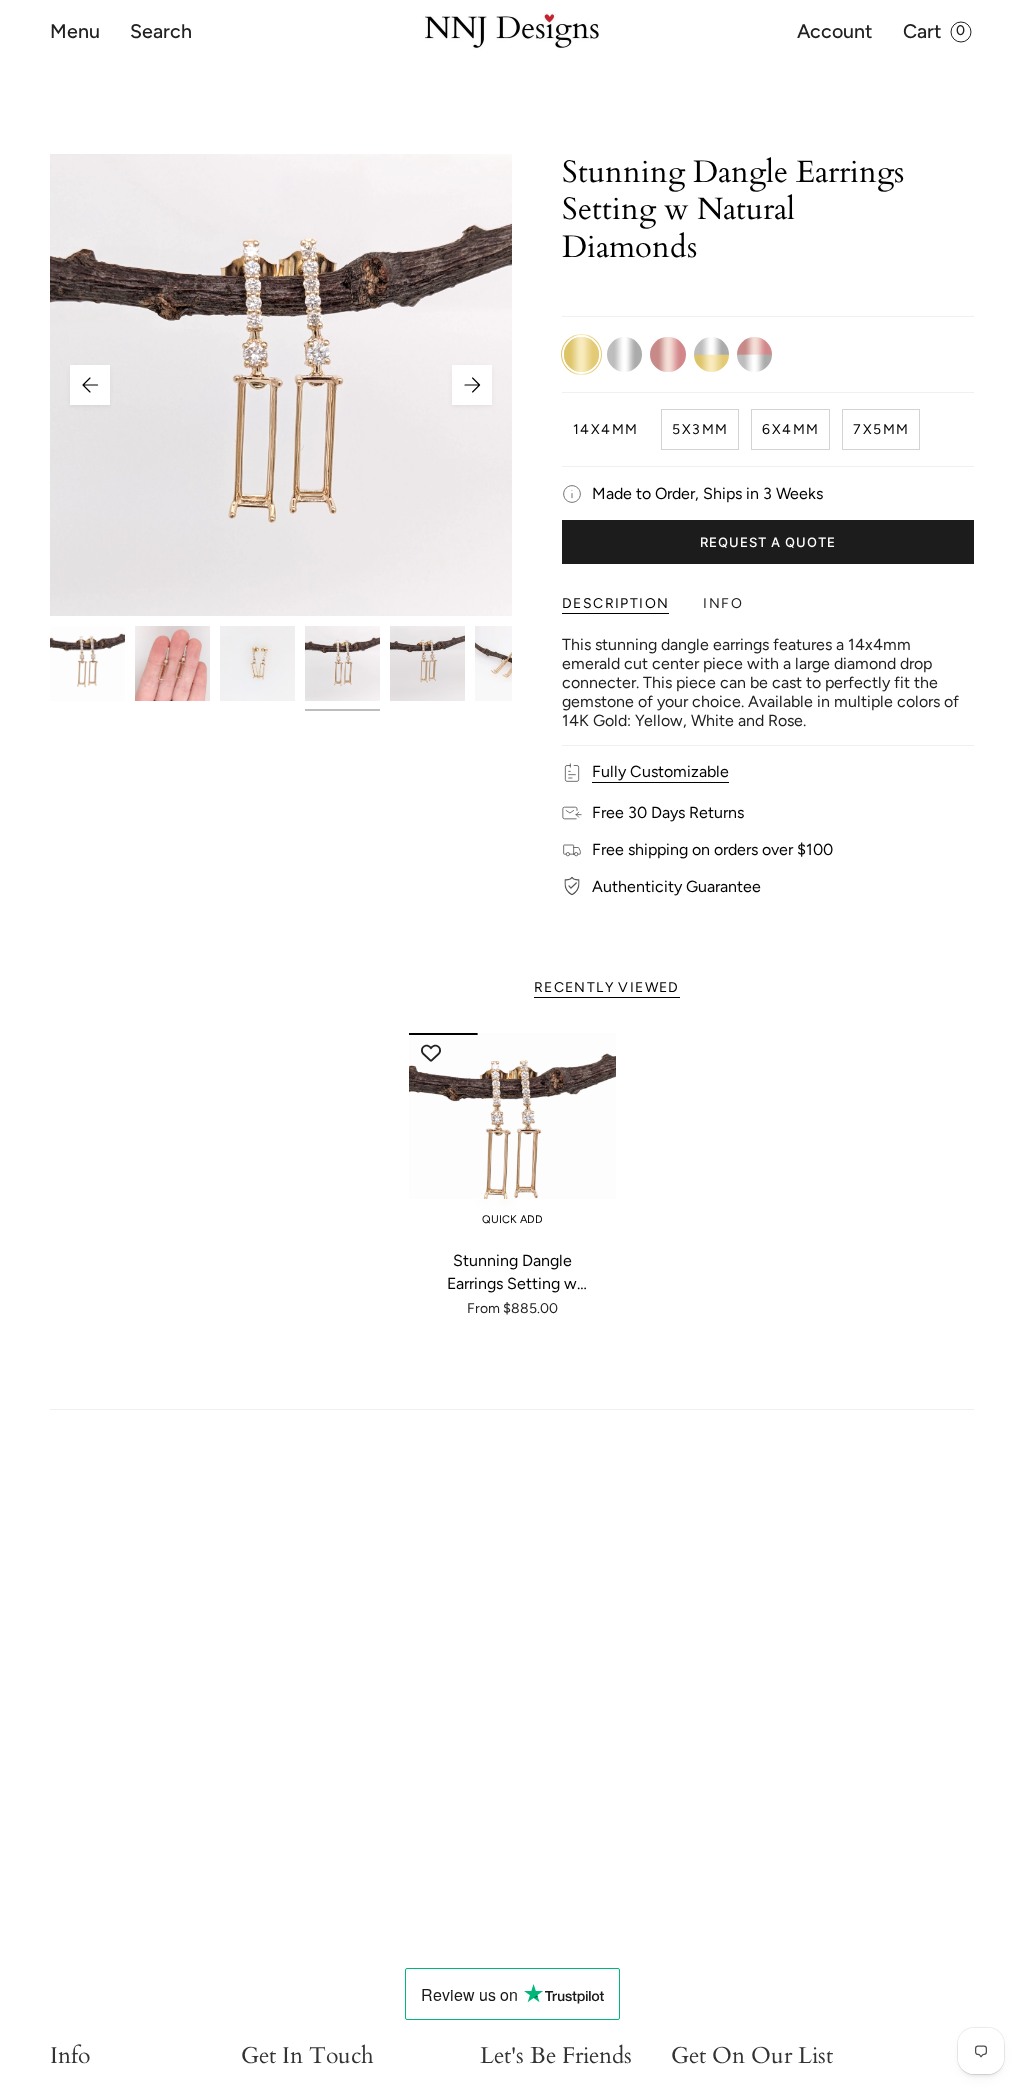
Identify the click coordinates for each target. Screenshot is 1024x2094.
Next (472, 385)
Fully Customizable (660, 771)
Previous (90, 385)
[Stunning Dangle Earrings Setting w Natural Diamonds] (512, 1136)
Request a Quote (768, 542)
